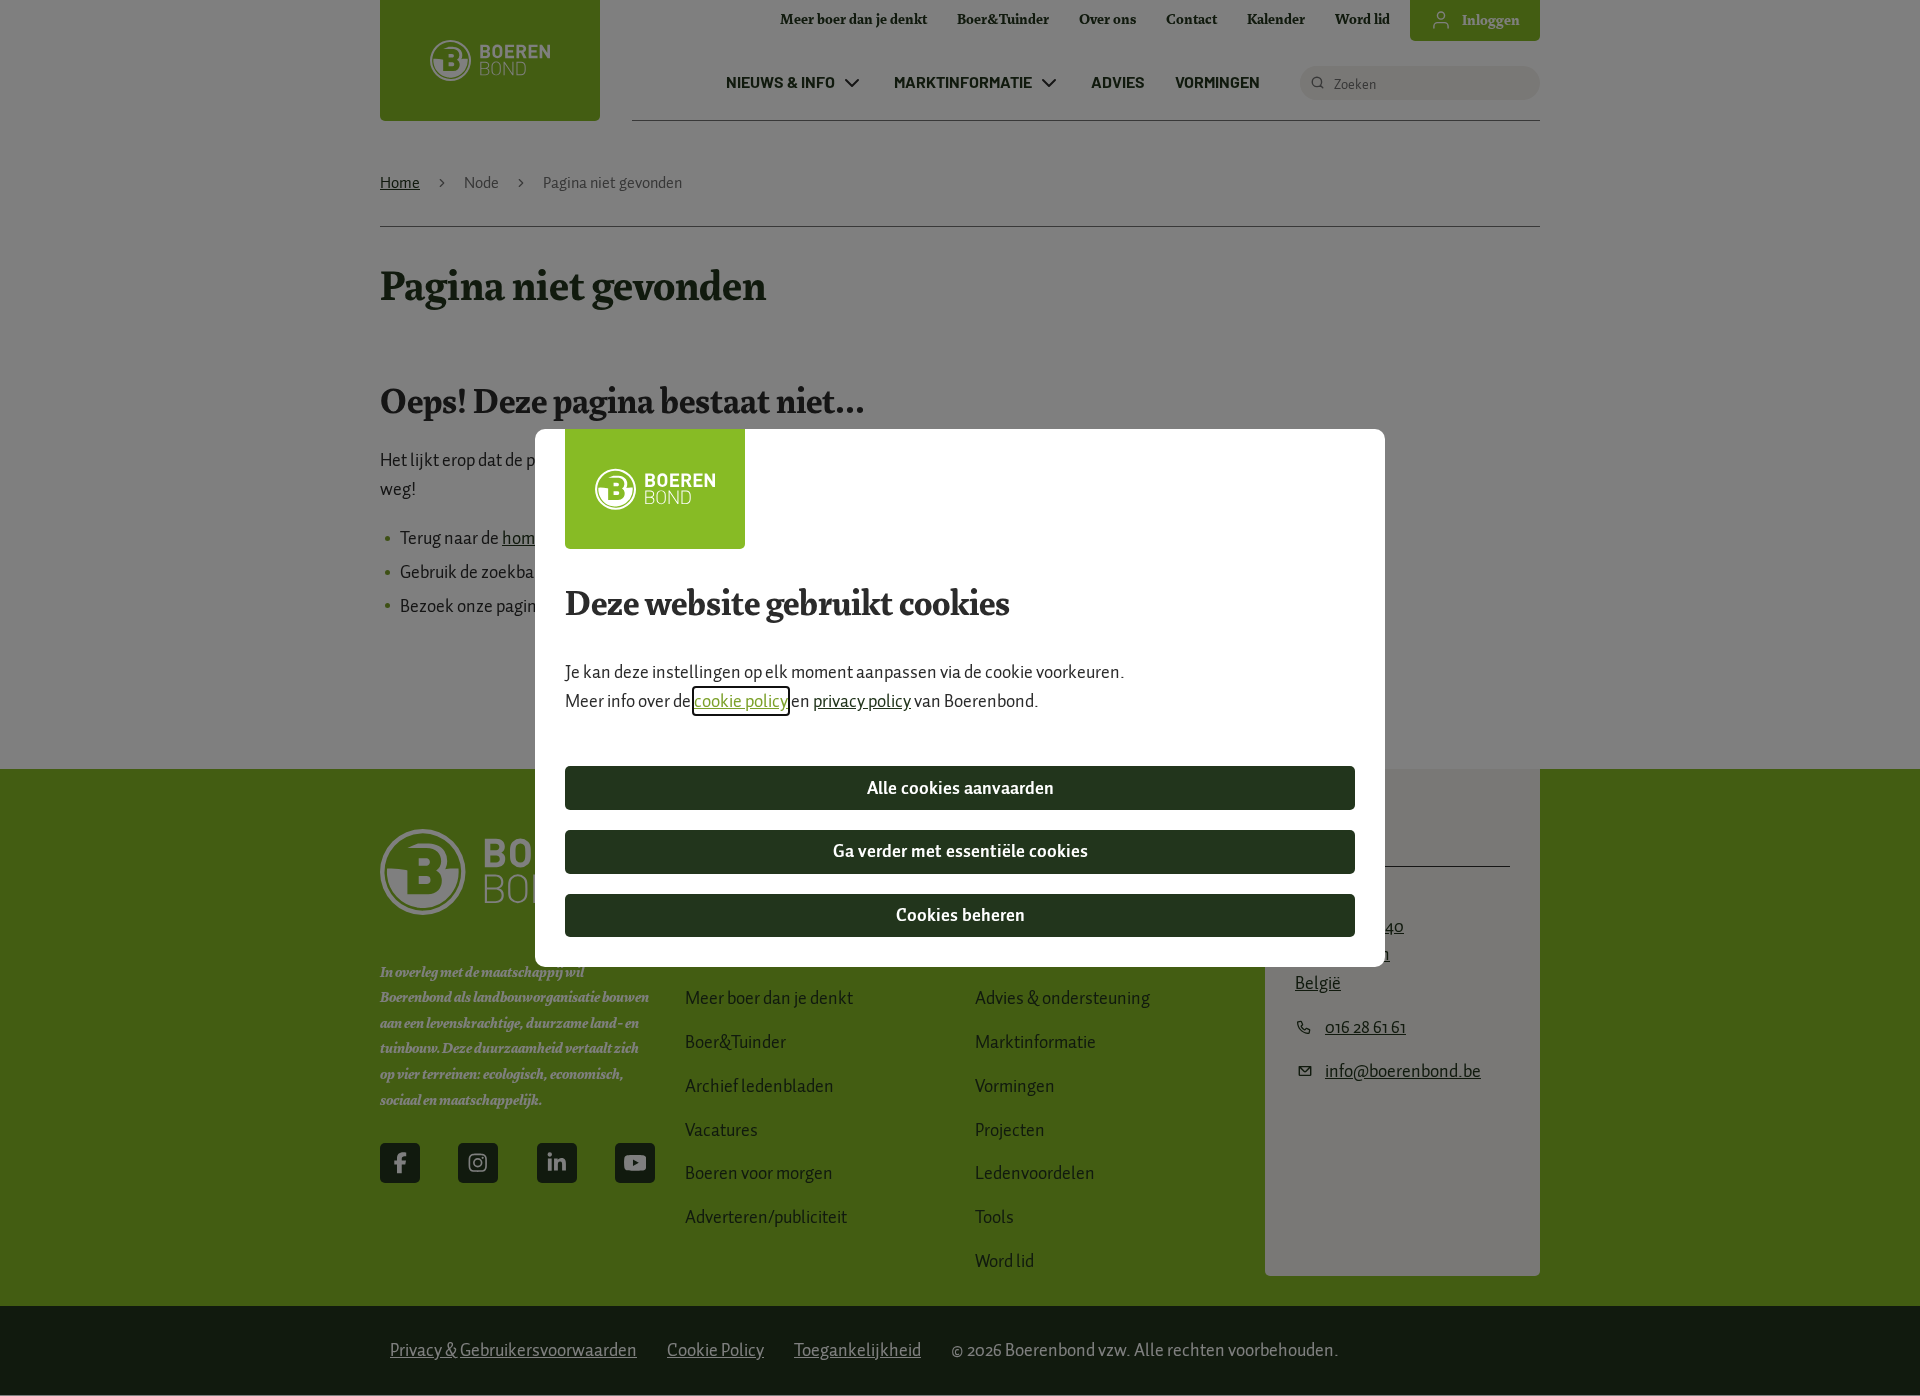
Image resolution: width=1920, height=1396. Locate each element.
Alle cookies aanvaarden (960, 788)
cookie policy (741, 701)
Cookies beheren (960, 915)
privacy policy (862, 701)
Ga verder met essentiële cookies (960, 851)
